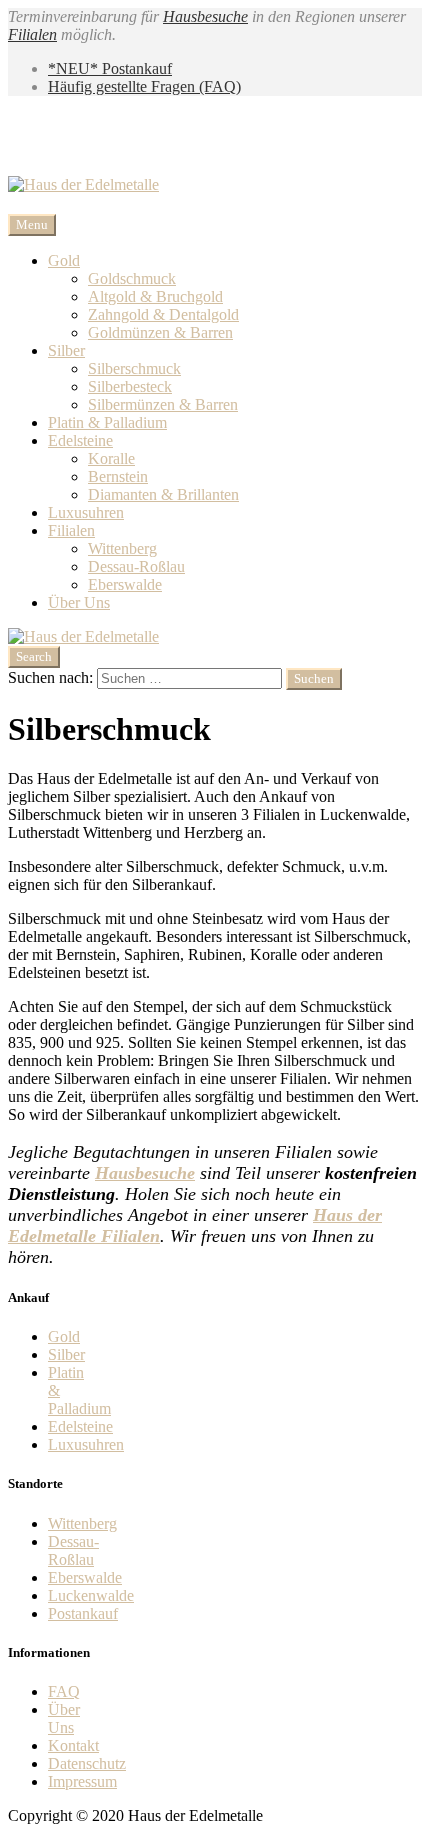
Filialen (32, 34)
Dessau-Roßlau (136, 566)
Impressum (82, 1781)
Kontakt (73, 1745)
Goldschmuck (132, 278)
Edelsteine (80, 440)
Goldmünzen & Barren (160, 332)
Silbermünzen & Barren (163, 404)
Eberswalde (125, 584)
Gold (64, 260)
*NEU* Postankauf (110, 68)
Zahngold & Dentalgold (163, 314)
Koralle (111, 458)
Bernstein (118, 476)
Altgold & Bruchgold (155, 296)
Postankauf (83, 1613)
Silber (66, 350)
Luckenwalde (91, 1595)
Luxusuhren (86, 512)
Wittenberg (122, 548)
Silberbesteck (130, 386)
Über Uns (79, 602)
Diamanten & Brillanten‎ (163, 494)
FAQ (64, 1691)
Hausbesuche (205, 16)
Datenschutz (87, 1763)
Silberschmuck (134, 368)
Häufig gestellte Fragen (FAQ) (144, 86)
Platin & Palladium (107, 422)
